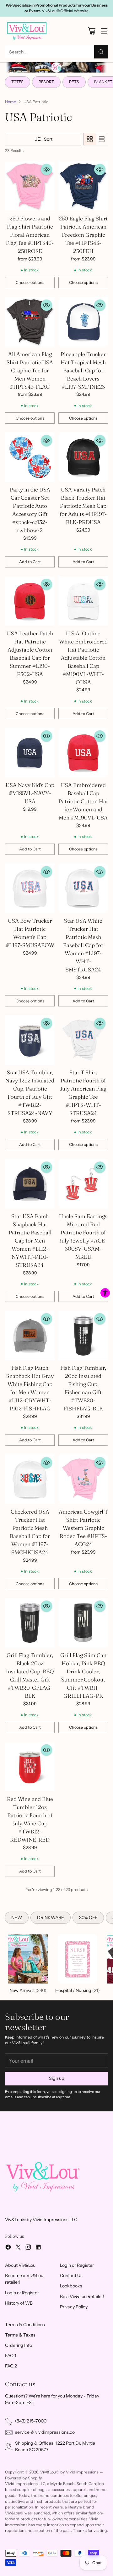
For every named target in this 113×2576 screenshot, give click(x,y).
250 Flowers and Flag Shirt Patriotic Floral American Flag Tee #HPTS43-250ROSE (30, 235)
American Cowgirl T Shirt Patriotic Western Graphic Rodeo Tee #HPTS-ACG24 (83, 1528)
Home (11, 102)
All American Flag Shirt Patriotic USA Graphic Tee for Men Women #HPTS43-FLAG (30, 370)
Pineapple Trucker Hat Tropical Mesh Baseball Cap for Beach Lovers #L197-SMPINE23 (83, 370)
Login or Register (22, 2293)
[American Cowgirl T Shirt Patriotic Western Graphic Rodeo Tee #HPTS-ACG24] (83, 1479)
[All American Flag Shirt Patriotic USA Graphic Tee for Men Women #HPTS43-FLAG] (30, 322)
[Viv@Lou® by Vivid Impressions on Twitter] (18, 2248)
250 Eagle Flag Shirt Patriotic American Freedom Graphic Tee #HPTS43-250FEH (83, 235)
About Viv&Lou (20, 2265)
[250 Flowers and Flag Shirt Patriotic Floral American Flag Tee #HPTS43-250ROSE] (30, 186)
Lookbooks (71, 2286)
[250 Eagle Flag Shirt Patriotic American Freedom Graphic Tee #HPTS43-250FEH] (83, 186)
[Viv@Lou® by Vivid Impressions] (27, 31)
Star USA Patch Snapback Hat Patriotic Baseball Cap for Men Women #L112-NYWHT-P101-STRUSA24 (30, 1240)
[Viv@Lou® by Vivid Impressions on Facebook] (8, 2248)
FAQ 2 (11, 2366)
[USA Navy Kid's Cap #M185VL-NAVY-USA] (30, 753)
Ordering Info (19, 2345)
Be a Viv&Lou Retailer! (82, 2296)
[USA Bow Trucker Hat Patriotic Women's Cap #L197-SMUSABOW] (30, 888)
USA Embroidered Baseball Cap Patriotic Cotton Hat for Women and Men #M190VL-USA (83, 801)
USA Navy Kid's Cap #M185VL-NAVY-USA (30, 793)
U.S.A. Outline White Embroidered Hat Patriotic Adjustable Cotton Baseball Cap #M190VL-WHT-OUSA (83, 658)
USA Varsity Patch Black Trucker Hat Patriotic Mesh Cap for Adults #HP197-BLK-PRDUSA (83, 506)
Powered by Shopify (24, 2478)
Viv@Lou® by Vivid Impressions (69, 2472)
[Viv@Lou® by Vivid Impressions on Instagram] (28, 2248)
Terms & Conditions (25, 2325)
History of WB (19, 2303)
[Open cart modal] (91, 31)
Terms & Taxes (20, 2335)
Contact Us (71, 2276)
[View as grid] (90, 139)
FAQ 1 (11, 2356)
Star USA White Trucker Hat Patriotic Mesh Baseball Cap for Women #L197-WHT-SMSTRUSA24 (83, 945)
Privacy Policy (74, 2307)
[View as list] (102, 139)
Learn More (67, 11)
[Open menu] (104, 31)
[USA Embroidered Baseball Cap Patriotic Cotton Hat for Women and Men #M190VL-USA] (83, 753)
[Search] (101, 52)
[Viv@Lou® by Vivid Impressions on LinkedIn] (38, 2248)
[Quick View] (46, 169)
